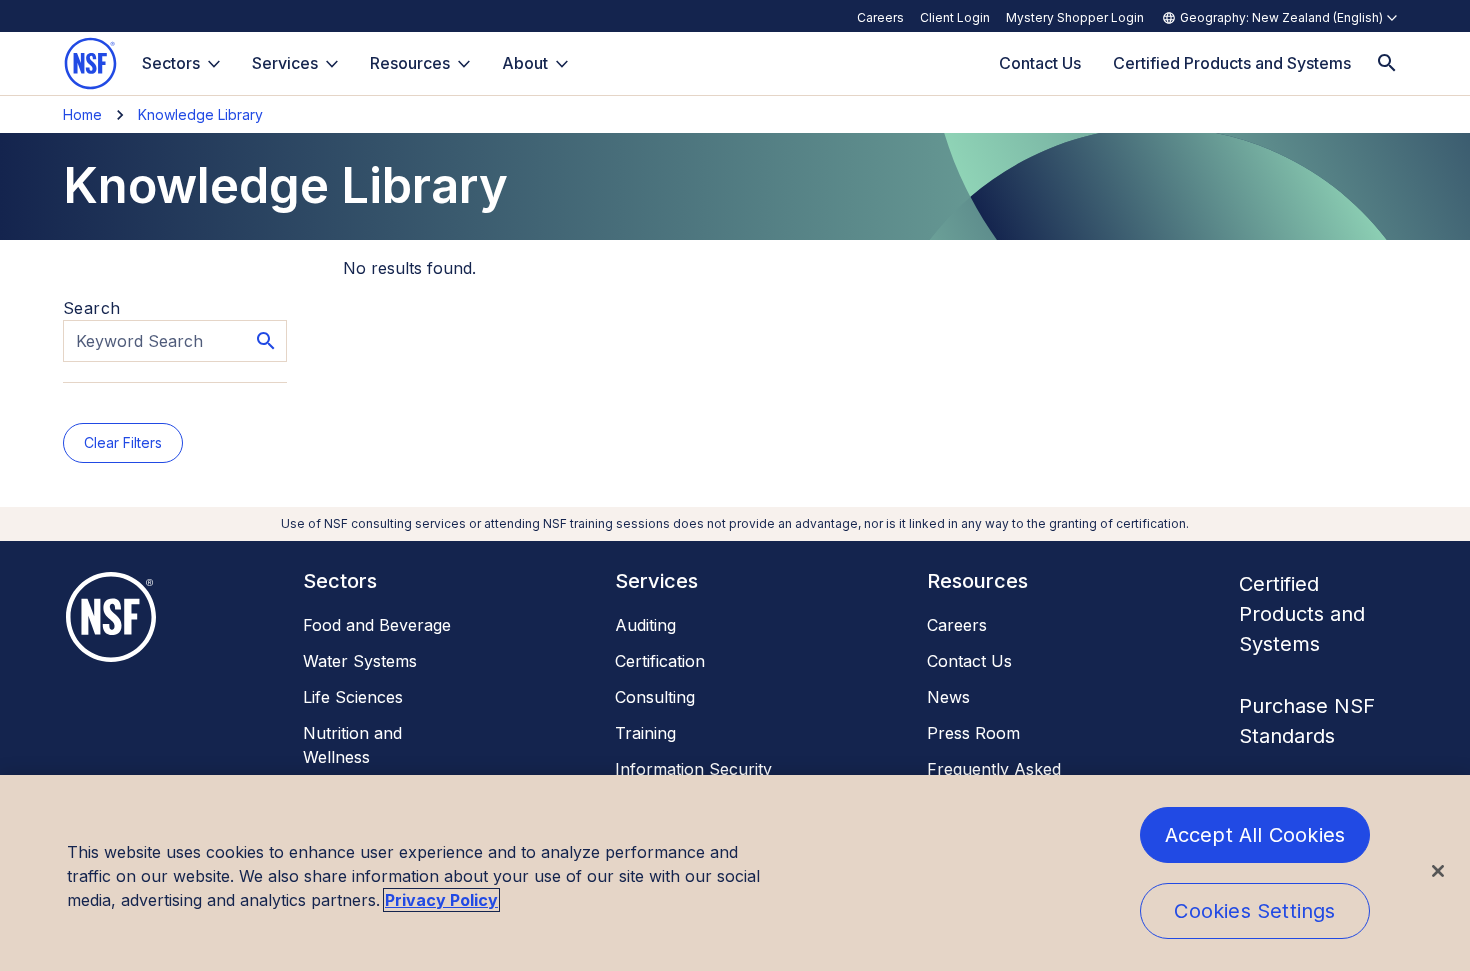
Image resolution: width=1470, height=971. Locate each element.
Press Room (973, 733)
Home (82, 114)
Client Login (955, 17)
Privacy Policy (441, 900)
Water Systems (360, 661)
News (948, 697)
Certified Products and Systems (1302, 614)
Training (645, 733)
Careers (880, 17)
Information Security (693, 769)
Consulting (655, 697)
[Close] (1438, 871)
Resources (410, 63)
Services (285, 63)
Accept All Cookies (1255, 835)
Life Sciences (353, 697)
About (525, 63)
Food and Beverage (377, 625)
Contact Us (969, 661)
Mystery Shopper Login (1075, 17)
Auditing (645, 625)
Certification (660, 661)
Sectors (171, 63)
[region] (735, 873)
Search (91, 308)
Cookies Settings (1254, 911)
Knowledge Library (200, 114)
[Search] (1387, 63)
